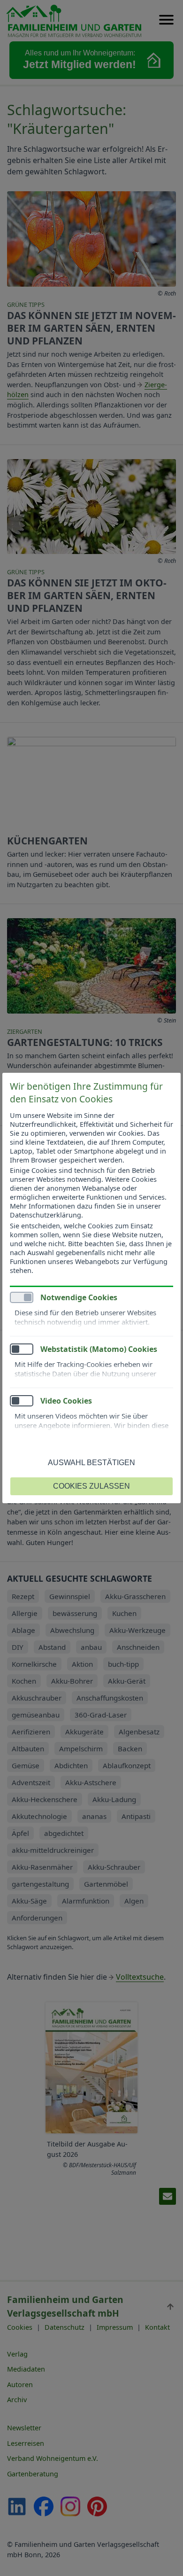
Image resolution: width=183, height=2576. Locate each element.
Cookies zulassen (91, 1486)
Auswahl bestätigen (91, 1463)
